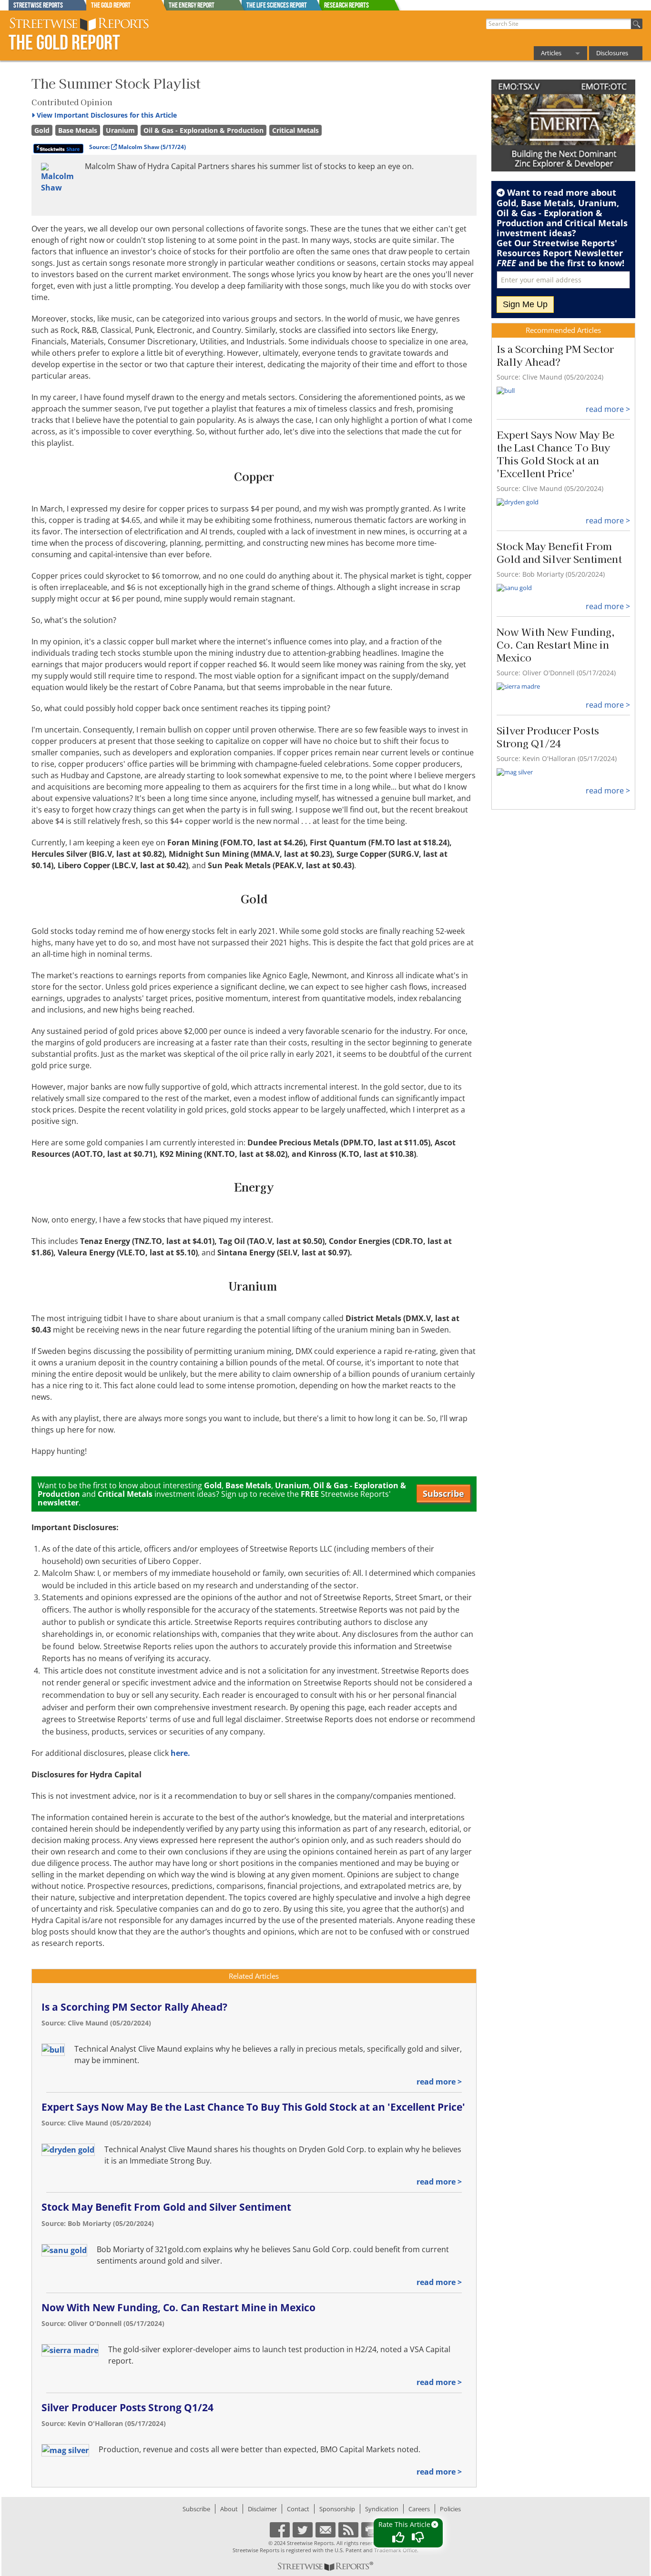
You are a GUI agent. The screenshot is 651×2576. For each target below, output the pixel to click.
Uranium (120, 130)
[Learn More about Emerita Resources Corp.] (564, 126)
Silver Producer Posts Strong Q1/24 (127, 2407)
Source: (137, 147)
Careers (419, 2509)
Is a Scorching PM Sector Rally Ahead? (134, 2007)
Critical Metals (295, 130)
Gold (42, 130)
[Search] (637, 24)
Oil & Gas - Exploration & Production (203, 130)
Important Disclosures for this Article (107, 115)
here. (180, 1753)
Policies (450, 2509)
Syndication (382, 2509)
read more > (439, 2082)
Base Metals (78, 130)
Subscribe (443, 1493)
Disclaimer (262, 2509)
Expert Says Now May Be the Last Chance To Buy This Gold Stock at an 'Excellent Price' (253, 2107)
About (229, 2509)
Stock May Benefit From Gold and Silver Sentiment (166, 2207)
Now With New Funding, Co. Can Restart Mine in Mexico (178, 2307)
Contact (298, 2509)
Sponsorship (337, 2509)
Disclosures (612, 53)
